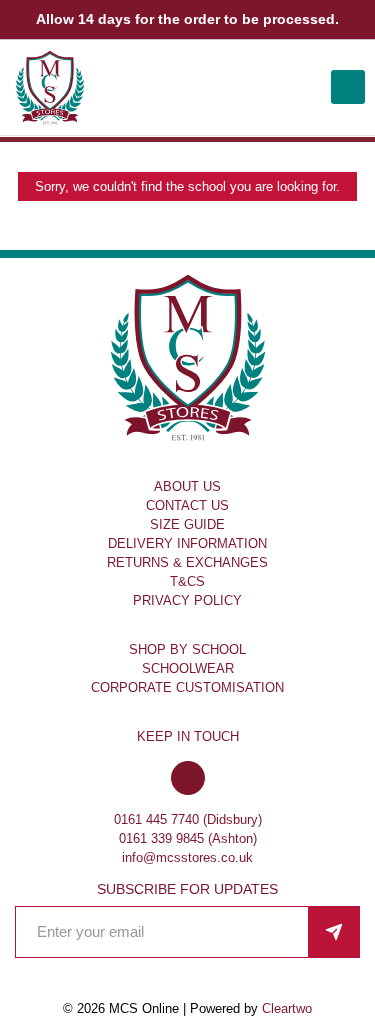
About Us (187, 486)
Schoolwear (188, 668)
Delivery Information (187, 543)
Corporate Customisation (187, 687)
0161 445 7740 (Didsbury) (188, 819)
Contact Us (187, 505)
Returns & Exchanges (187, 562)
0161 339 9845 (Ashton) (188, 838)
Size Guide (187, 524)
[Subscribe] (334, 932)
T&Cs (187, 581)
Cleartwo (287, 1008)
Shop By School (187, 649)
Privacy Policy (187, 600)
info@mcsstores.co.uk (187, 857)
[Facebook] (188, 779)
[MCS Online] (50, 87)
